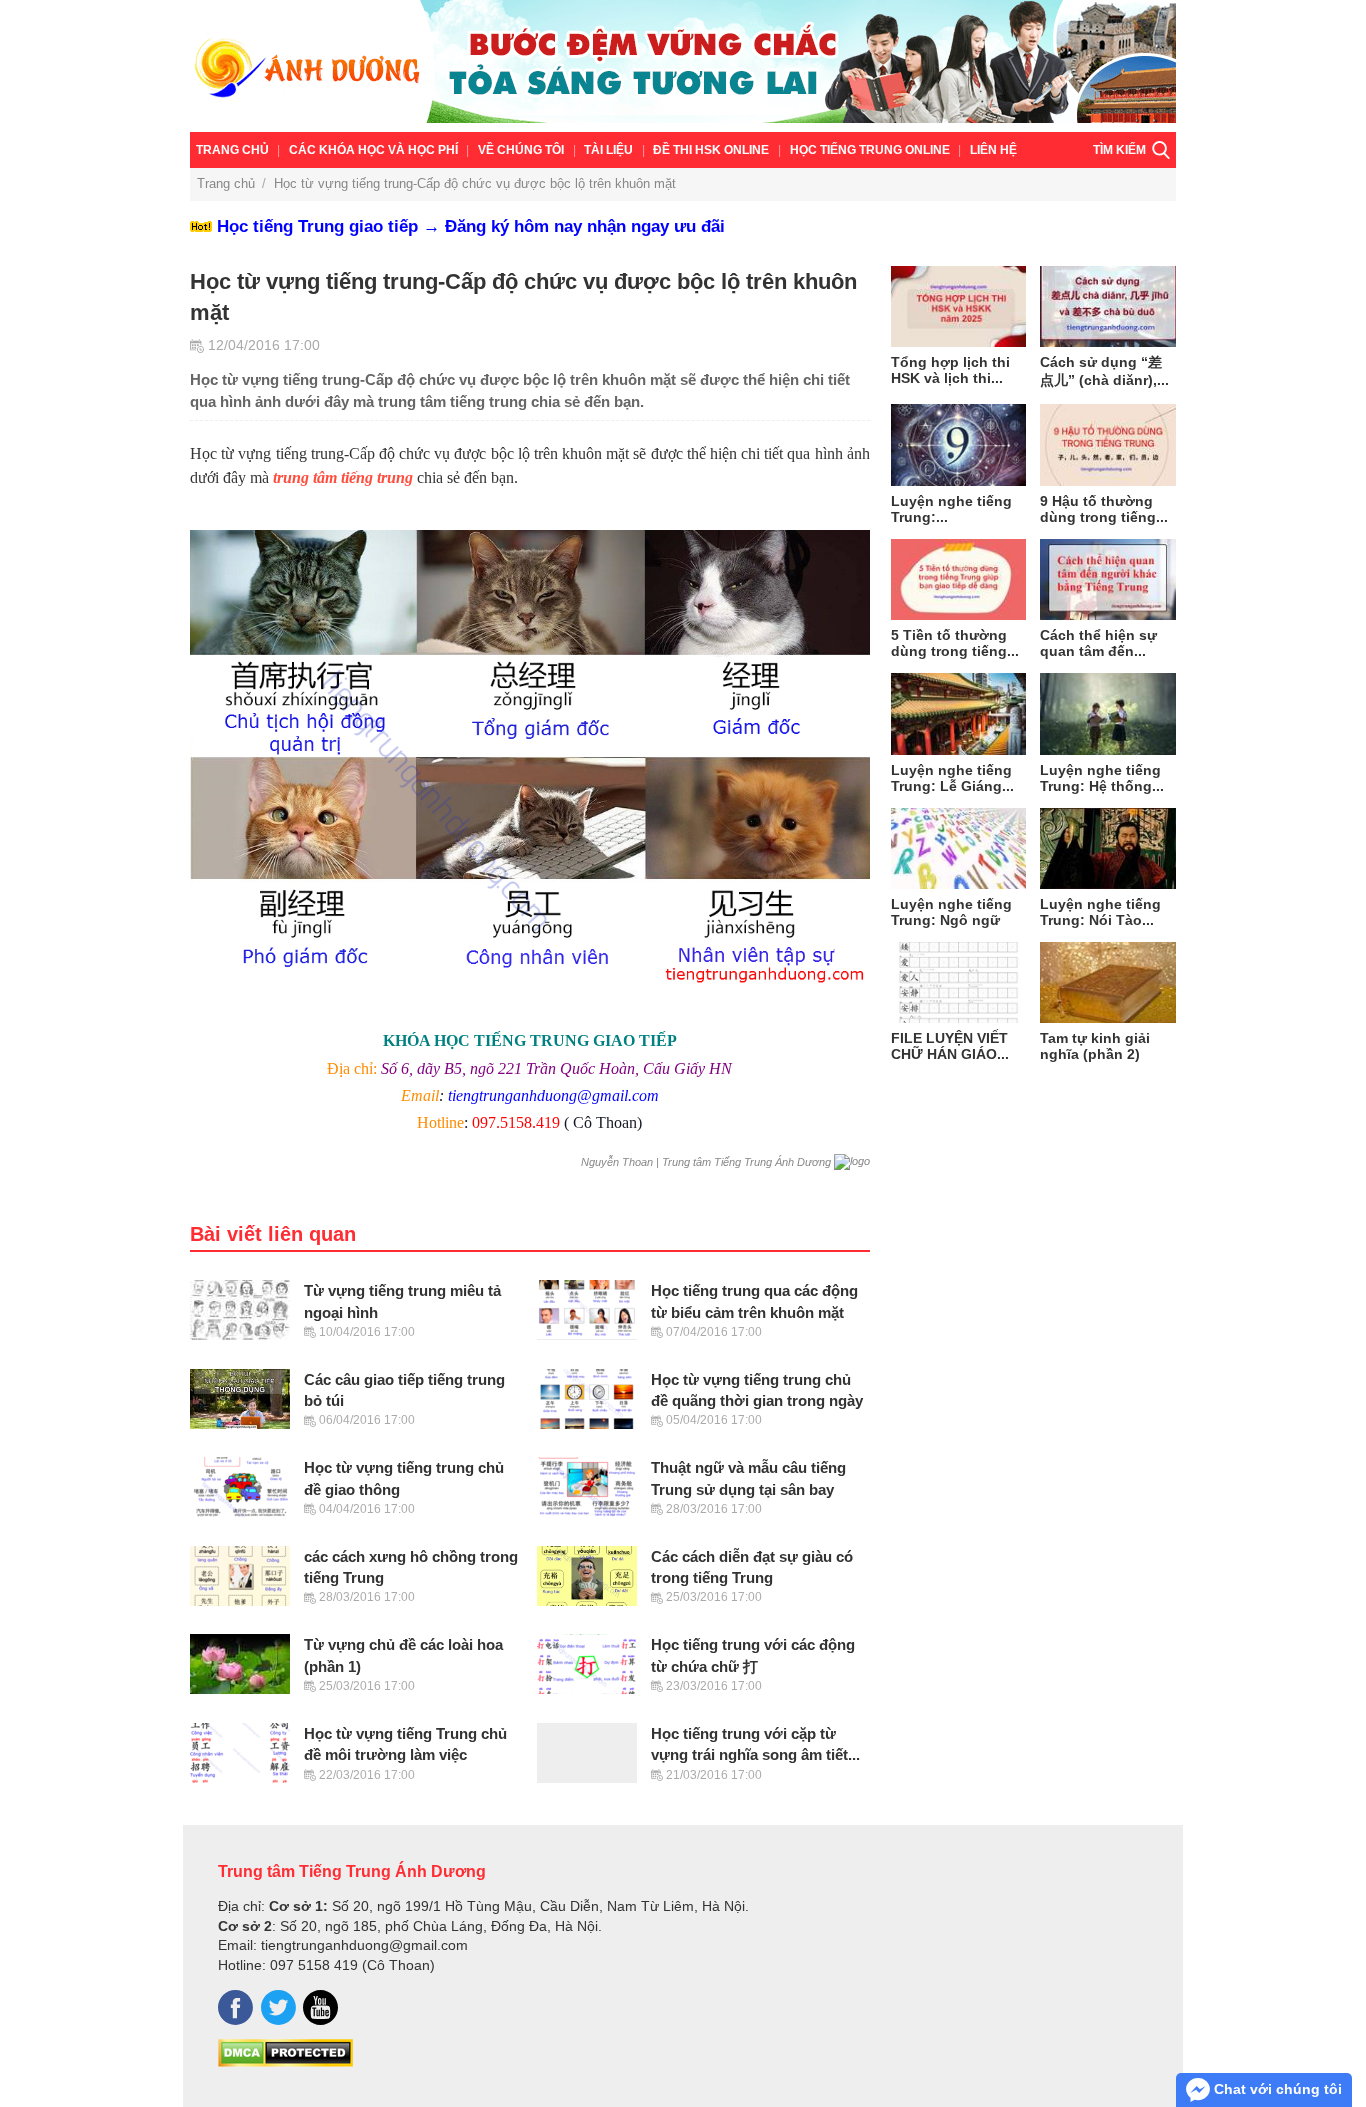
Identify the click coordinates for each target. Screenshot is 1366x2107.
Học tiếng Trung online (870, 150)
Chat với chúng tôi (1276, 2089)
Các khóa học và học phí (373, 150)
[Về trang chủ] (683, 66)
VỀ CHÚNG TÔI (521, 150)
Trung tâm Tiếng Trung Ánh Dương (352, 1871)
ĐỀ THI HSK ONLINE (711, 150)
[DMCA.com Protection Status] (285, 2062)
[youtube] (320, 2007)
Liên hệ (993, 150)
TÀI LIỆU (608, 150)
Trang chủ (232, 150)
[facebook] (235, 2007)
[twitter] (278, 2007)
